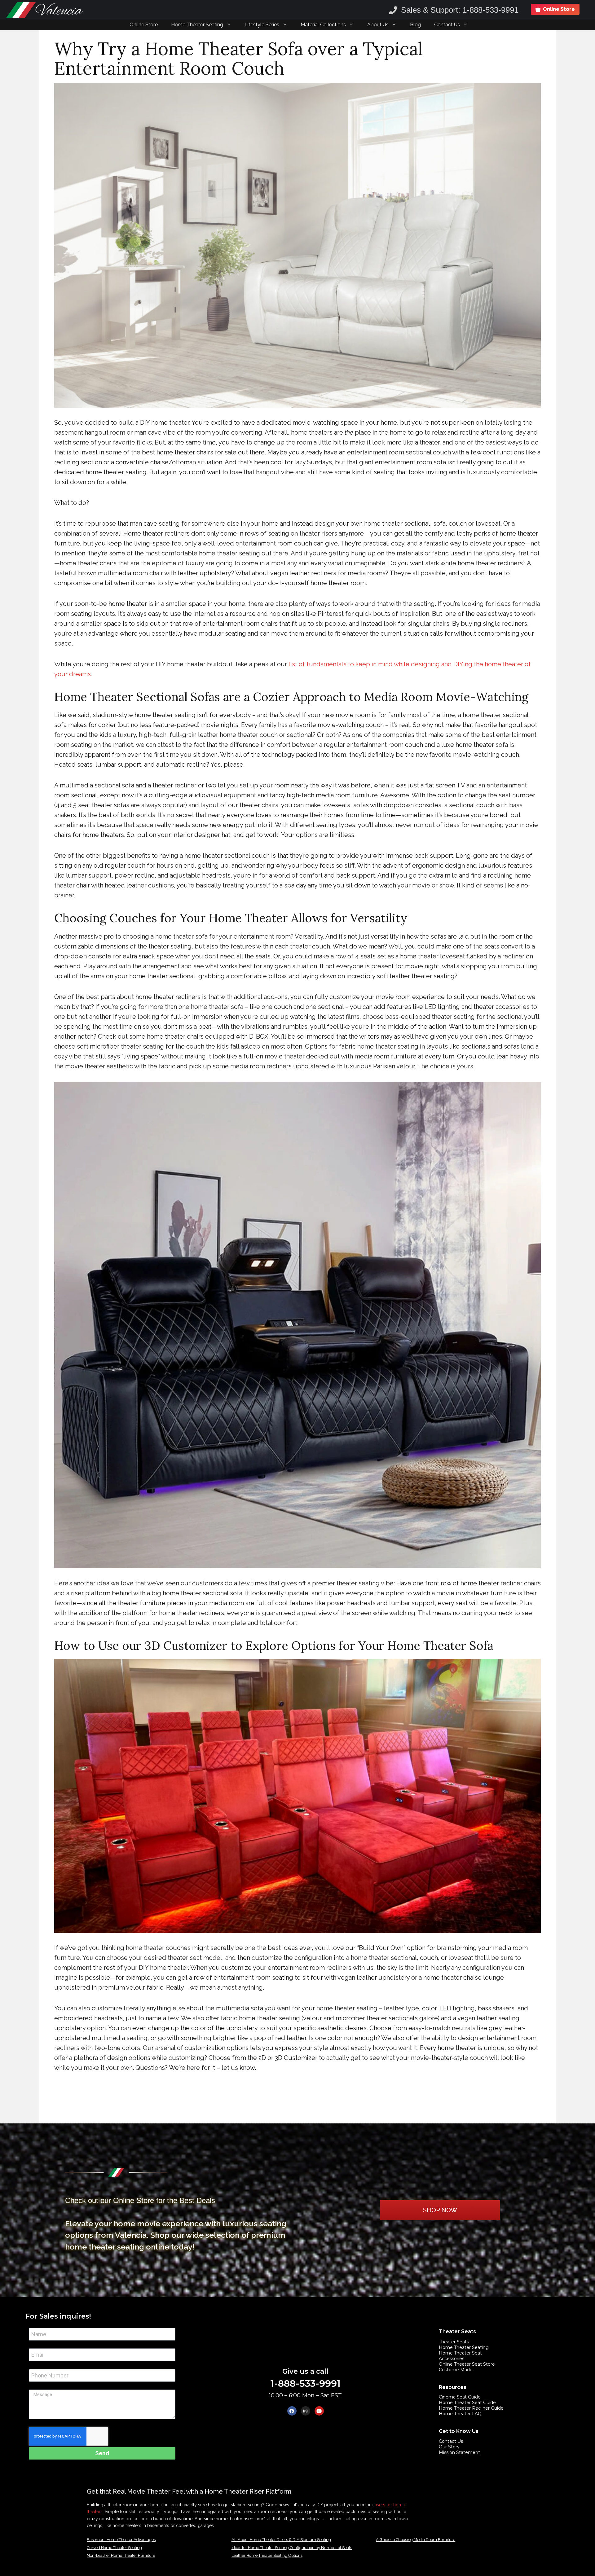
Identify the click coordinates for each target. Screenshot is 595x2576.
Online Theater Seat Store (467, 2364)
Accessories (452, 2359)
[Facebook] (292, 2411)
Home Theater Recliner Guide (471, 2408)
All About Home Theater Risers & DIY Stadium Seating (281, 2540)
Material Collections (323, 25)
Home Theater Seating (197, 25)
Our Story (449, 2447)
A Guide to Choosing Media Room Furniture (416, 2540)
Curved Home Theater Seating (114, 2548)
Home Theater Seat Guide (467, 2403)
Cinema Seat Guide (460, 2397)
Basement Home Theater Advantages (121, 2540)
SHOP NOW (440, 2210)
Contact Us (447, 25)
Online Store (144, 25)
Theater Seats (454, 2342)
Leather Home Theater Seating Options (267, 2555)
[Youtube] (319, 2411)
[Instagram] (306, 2411)
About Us (378, 25)
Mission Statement (459, 2452)
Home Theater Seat (460, 2353)
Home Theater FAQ (460, 2414)
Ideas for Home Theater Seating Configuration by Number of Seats (292, 2548)
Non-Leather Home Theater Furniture (121, 2555)
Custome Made (456, 2370)
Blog (415, 25)
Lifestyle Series (262, 25)
